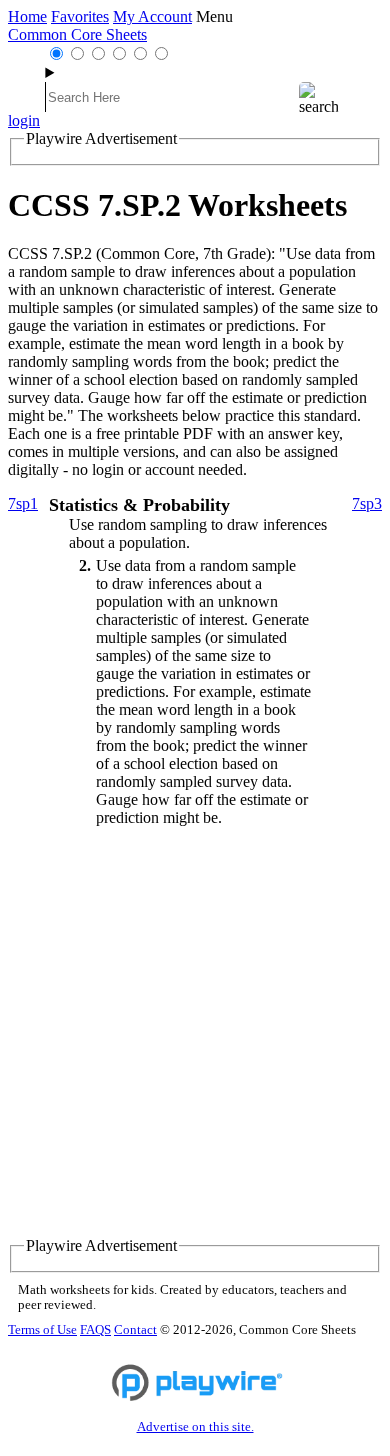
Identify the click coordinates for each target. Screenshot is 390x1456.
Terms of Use (42, 1330)
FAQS (95, 1330)
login (24, 120)
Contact (135, 1330)
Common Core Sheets (77, 34)
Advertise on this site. (195, 1427)
